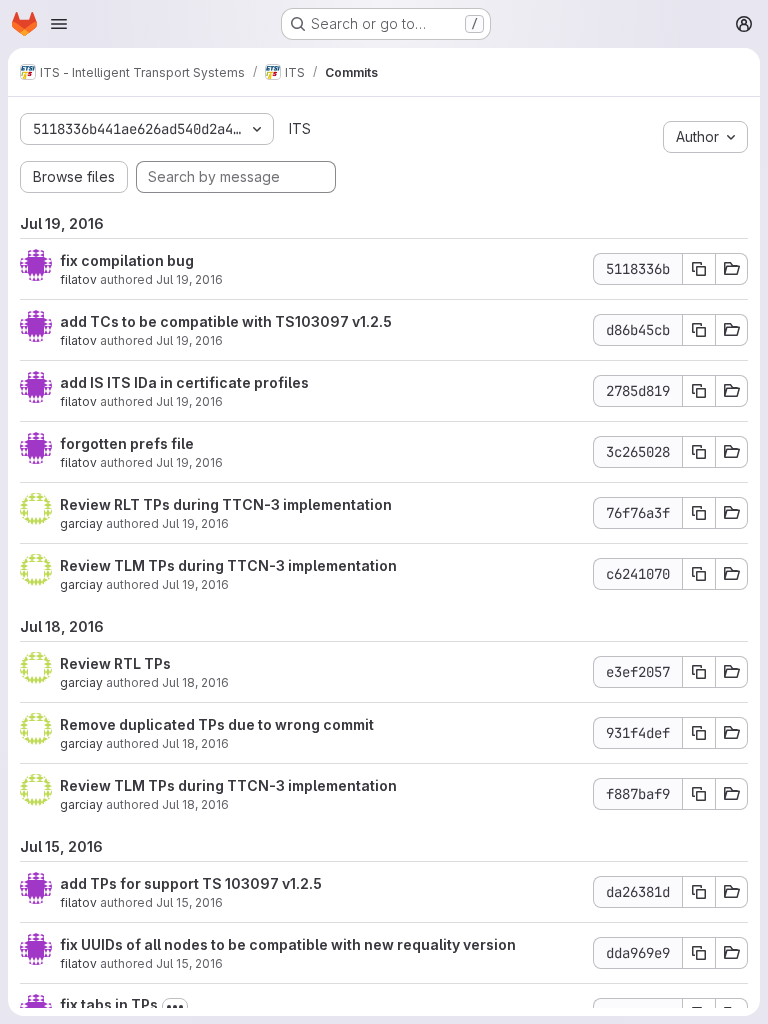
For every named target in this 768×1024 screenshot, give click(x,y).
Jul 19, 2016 (189, 279)
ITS (300, 128)
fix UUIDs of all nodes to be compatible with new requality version (288, 944)
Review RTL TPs (115, 663)
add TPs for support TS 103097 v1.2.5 (191, 883)
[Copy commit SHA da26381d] (699, 892)
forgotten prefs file (127, 443)
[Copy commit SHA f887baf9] (699, 794)
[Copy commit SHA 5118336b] (699, 269)
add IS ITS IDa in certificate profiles (184, 382)
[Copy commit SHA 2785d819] (699, 391)
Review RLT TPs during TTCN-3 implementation (226, 504)
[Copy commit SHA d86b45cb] (699, 330)
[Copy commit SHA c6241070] (699, 574)
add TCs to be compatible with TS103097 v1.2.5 (226, 321)
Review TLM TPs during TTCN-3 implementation (228, 565)
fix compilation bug (127, 260)
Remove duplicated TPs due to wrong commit (217, 724)
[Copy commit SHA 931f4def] (699, 733)
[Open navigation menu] (59, 24)
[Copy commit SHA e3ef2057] (699, 672)
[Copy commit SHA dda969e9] (699, 953)
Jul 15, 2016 (189, 902)
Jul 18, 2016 (195, 682)
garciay (81, 523)
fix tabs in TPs (109, 1004)
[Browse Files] (732, 269)
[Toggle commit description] (175, 1007)
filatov (78, 279)
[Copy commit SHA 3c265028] (699, 452)
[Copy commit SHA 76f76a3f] (699, 513)
